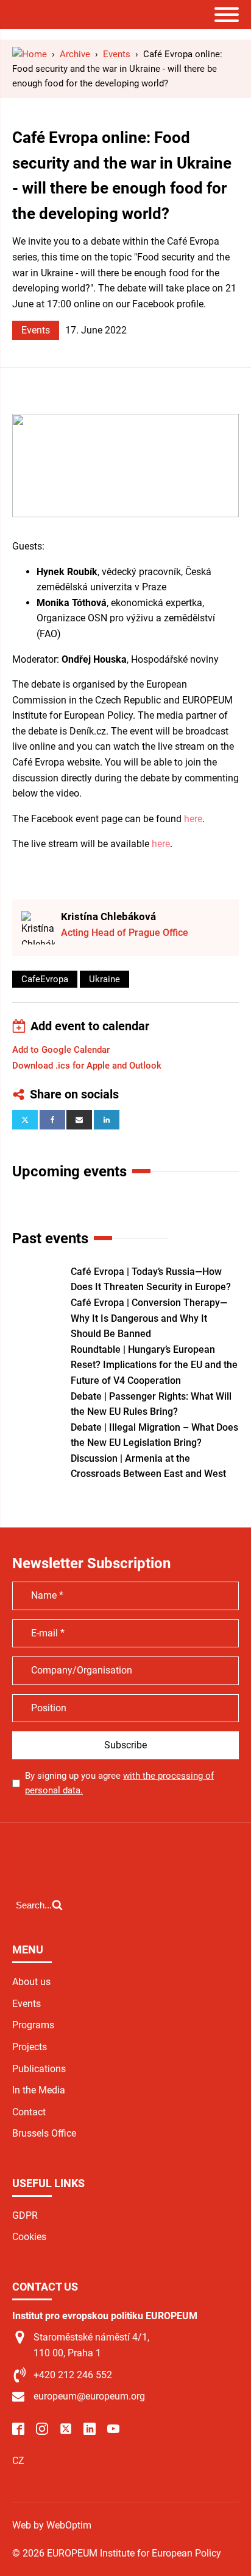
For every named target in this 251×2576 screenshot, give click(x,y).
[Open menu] (227, 15)
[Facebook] (52, 1120)
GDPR (25, 2215)
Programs (33, 2025)
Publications (39, 2069)
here (193, 819)
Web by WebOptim (52, 2525)
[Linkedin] (107, 1120)
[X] (25, 1120)
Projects (30, 2047)
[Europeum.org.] (30, 54)
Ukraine (104, 979)
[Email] (79, 1120)
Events (36, 330)
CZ (18, 2461)
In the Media (39, 2090)
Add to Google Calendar (61, 1050)
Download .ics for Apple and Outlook (87, 1066)
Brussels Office (44, 2133)
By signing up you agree (119, 1783)
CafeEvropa (45, 979)
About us (31, 1982)
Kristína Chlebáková (108, 916)
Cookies (29, 2237)
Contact (29, 2112)
